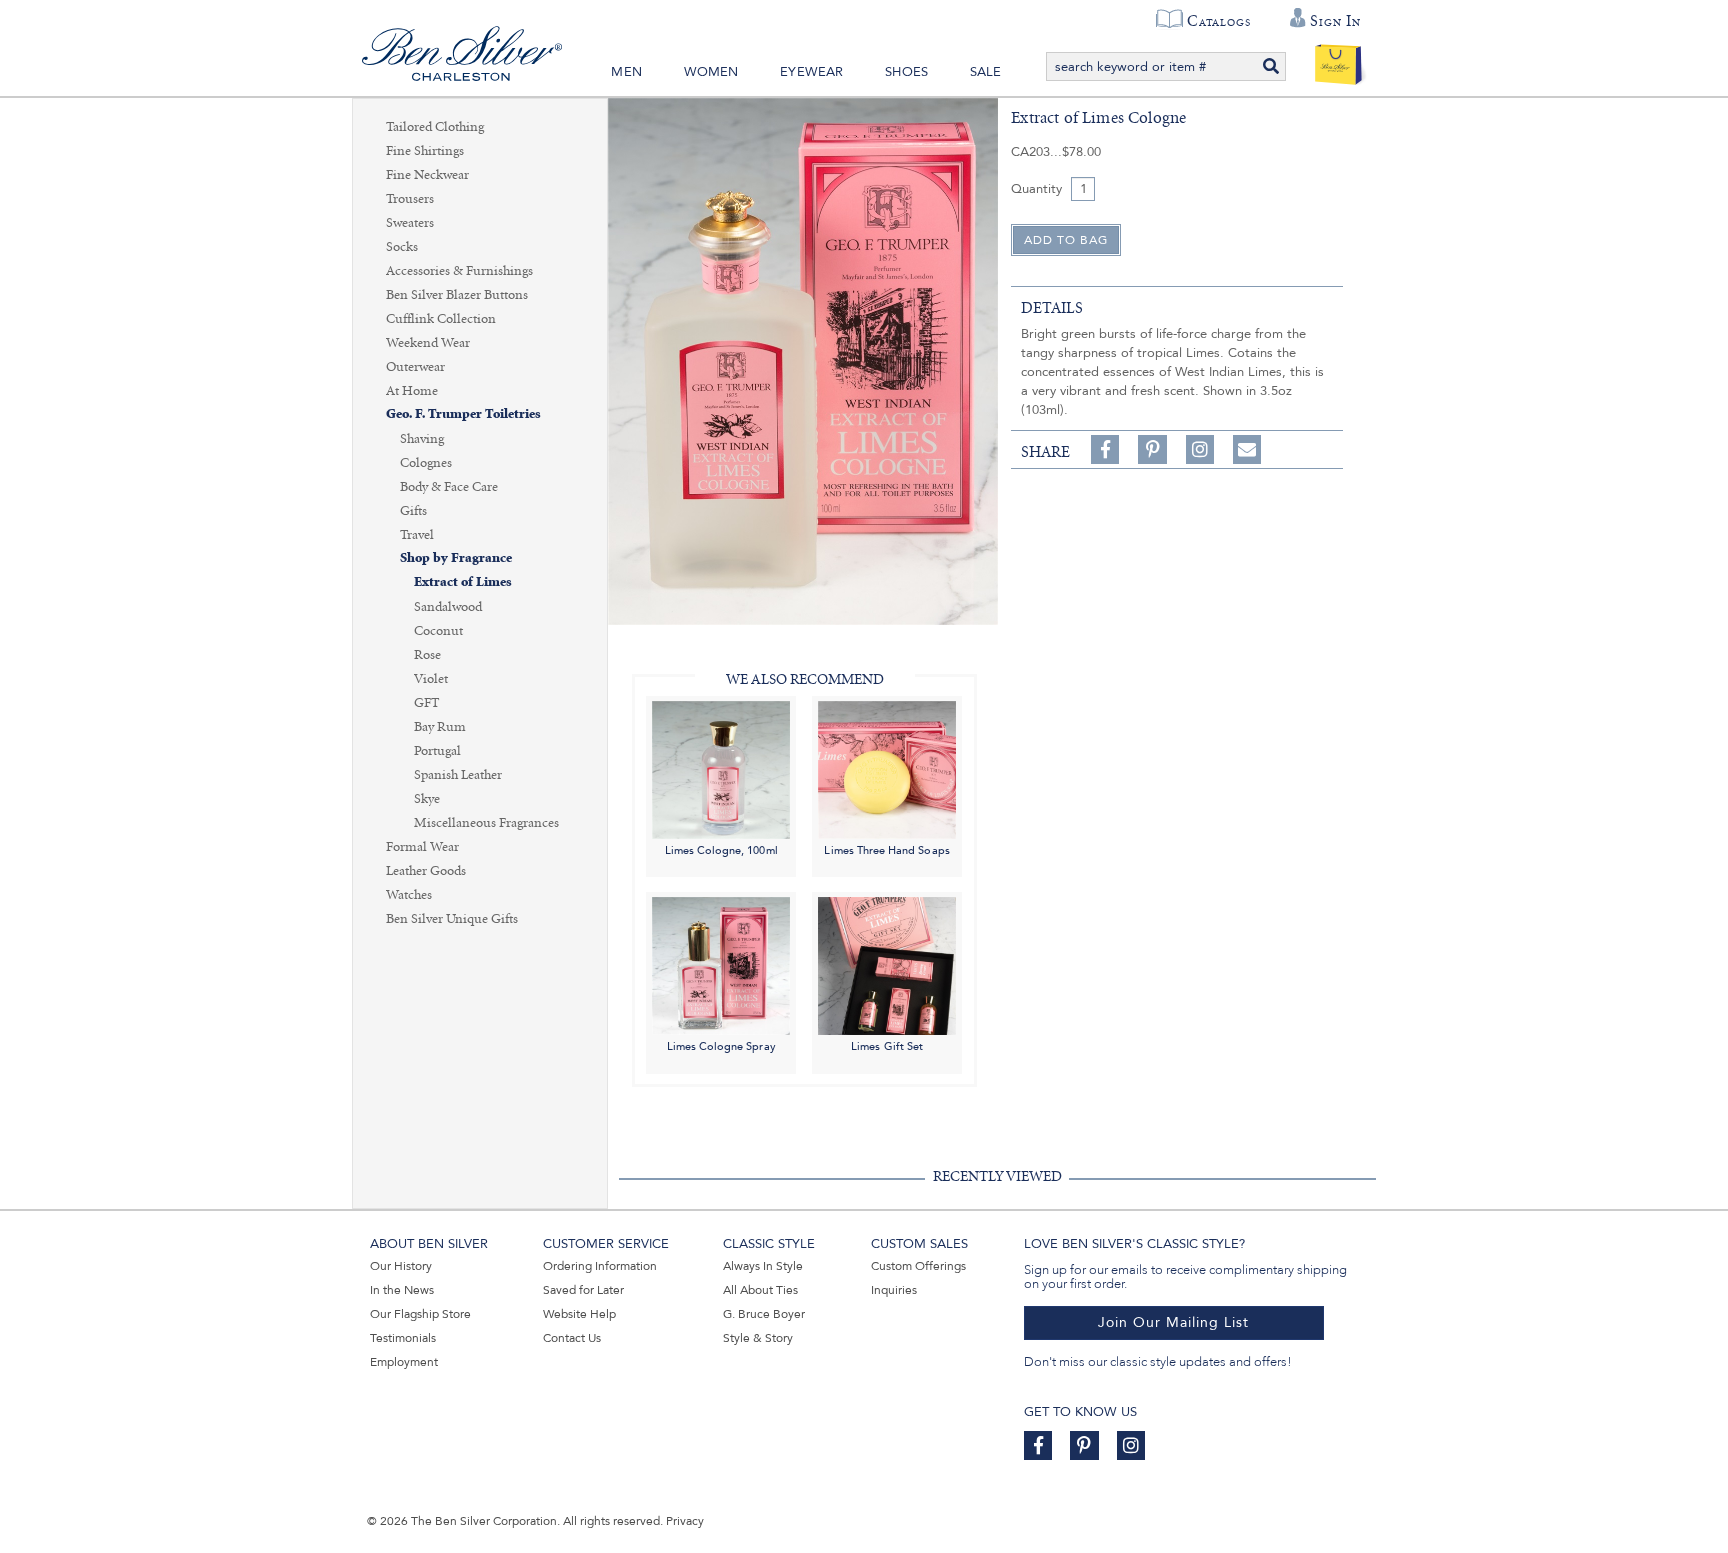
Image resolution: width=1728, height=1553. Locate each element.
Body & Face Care (449, 487)
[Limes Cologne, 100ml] (721, 768)
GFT (426, 703)
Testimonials (403, 1338)
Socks (402, 247)
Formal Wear (422, 847)
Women (711, 72)
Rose (427, 655)
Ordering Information (600, 1266)
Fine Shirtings (425, 151)
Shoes (906, 72)
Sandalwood (448, 607)
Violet (431, 679)
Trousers (410, 199)
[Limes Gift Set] (887, 965)
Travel (417, 535)
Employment (404, 1362)
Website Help (579, 1314)
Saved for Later (583, 1290)
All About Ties (760, 1290)
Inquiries (894, 1290)
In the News (402, 1290)
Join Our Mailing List (1173, 1322)
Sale (986, 72)
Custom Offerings (918, 1266)
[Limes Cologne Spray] (721, 965)
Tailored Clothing (435, 127)
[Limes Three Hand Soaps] (887, 768)
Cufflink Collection (441, 319)
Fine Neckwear (427, 175)
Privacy (685, 1521)
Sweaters (410, 223)
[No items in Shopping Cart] (1338, 60)
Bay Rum (440, 727)
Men (626, 72)
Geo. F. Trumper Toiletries (463, 414)
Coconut (438, 631)
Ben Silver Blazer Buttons (457, 295)
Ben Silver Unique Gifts (452, 919)
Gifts (413, 511)
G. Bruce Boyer (764, 1314)
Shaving (422, 439)
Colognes (426, 463)
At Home (412, 391)
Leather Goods (426, 871)
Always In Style (763, 1266)
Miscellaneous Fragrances (486, 823)
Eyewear (811, 72)
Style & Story (758, 1338)
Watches (409, 895)
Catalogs (1218, 21)
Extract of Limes (463, 582)
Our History (401, 1266)
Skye (427, 799)
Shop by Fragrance (456, 558)
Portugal (437, 751)
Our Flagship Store (420, 1314)
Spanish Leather (458, 775)
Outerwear (415, 367)
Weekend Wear (428, 343)
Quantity (1036, 189)
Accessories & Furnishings (459, 271)
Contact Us (572, 1338)
